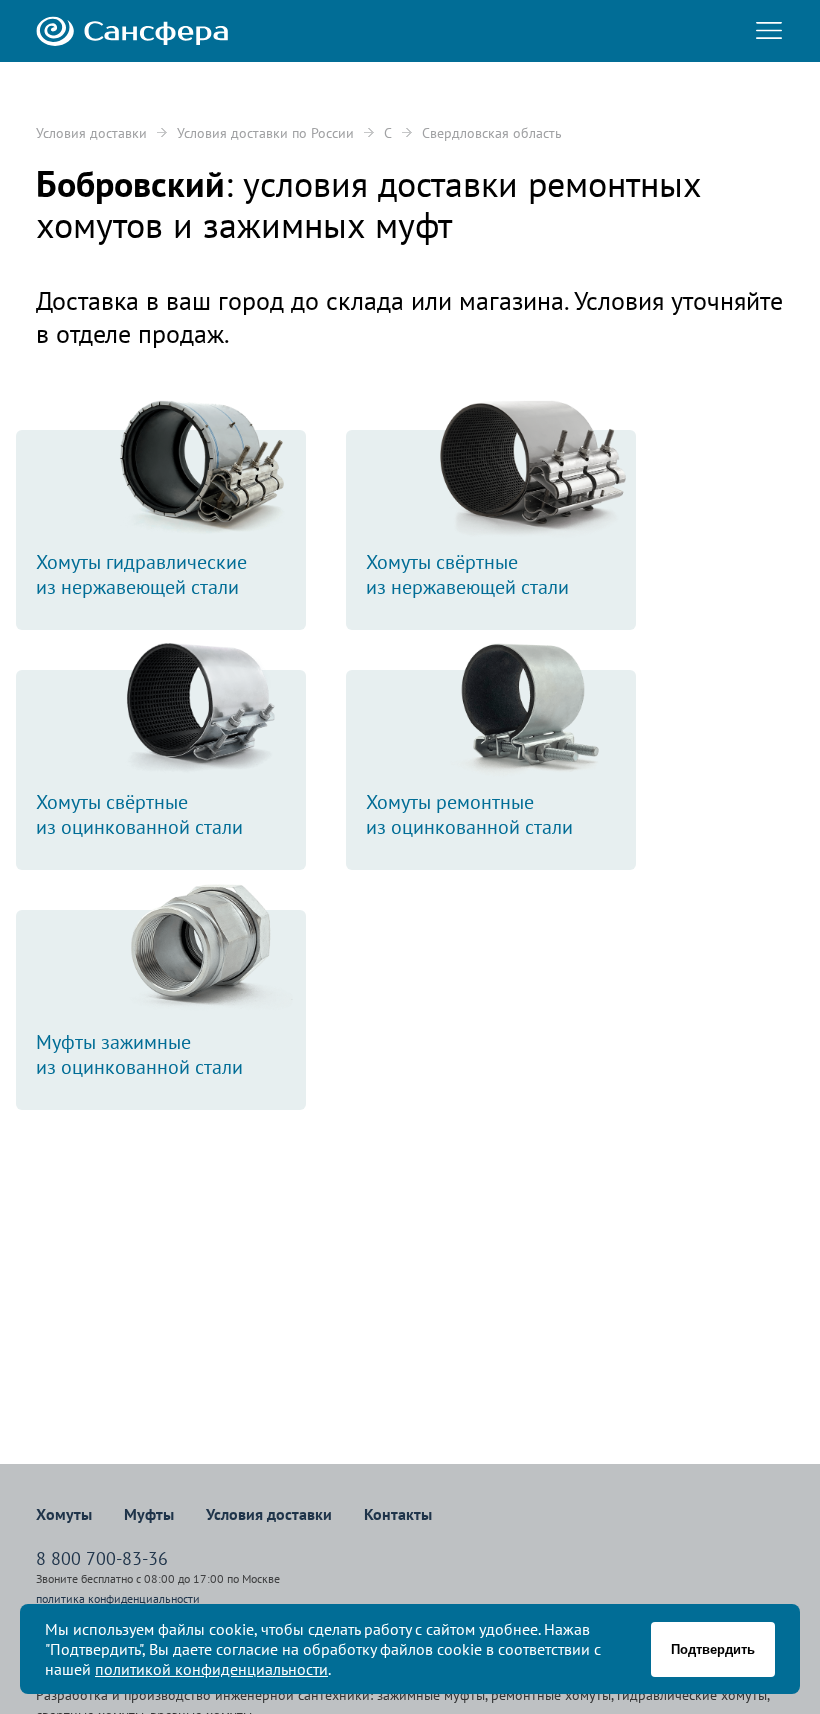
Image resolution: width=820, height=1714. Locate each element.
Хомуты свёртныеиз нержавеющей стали (467, 574)
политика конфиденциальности (118, 1598)
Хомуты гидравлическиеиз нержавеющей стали (141, 574)
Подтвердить (713, 1649)
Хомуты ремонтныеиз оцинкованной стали (469, 814)
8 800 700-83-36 (102, 1558)
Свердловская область (492, 133)
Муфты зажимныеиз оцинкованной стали (139, 1054)
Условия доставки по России (265, 133)
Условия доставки (91, 133)
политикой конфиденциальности (211, 1669)
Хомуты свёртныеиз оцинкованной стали (139, 814)
